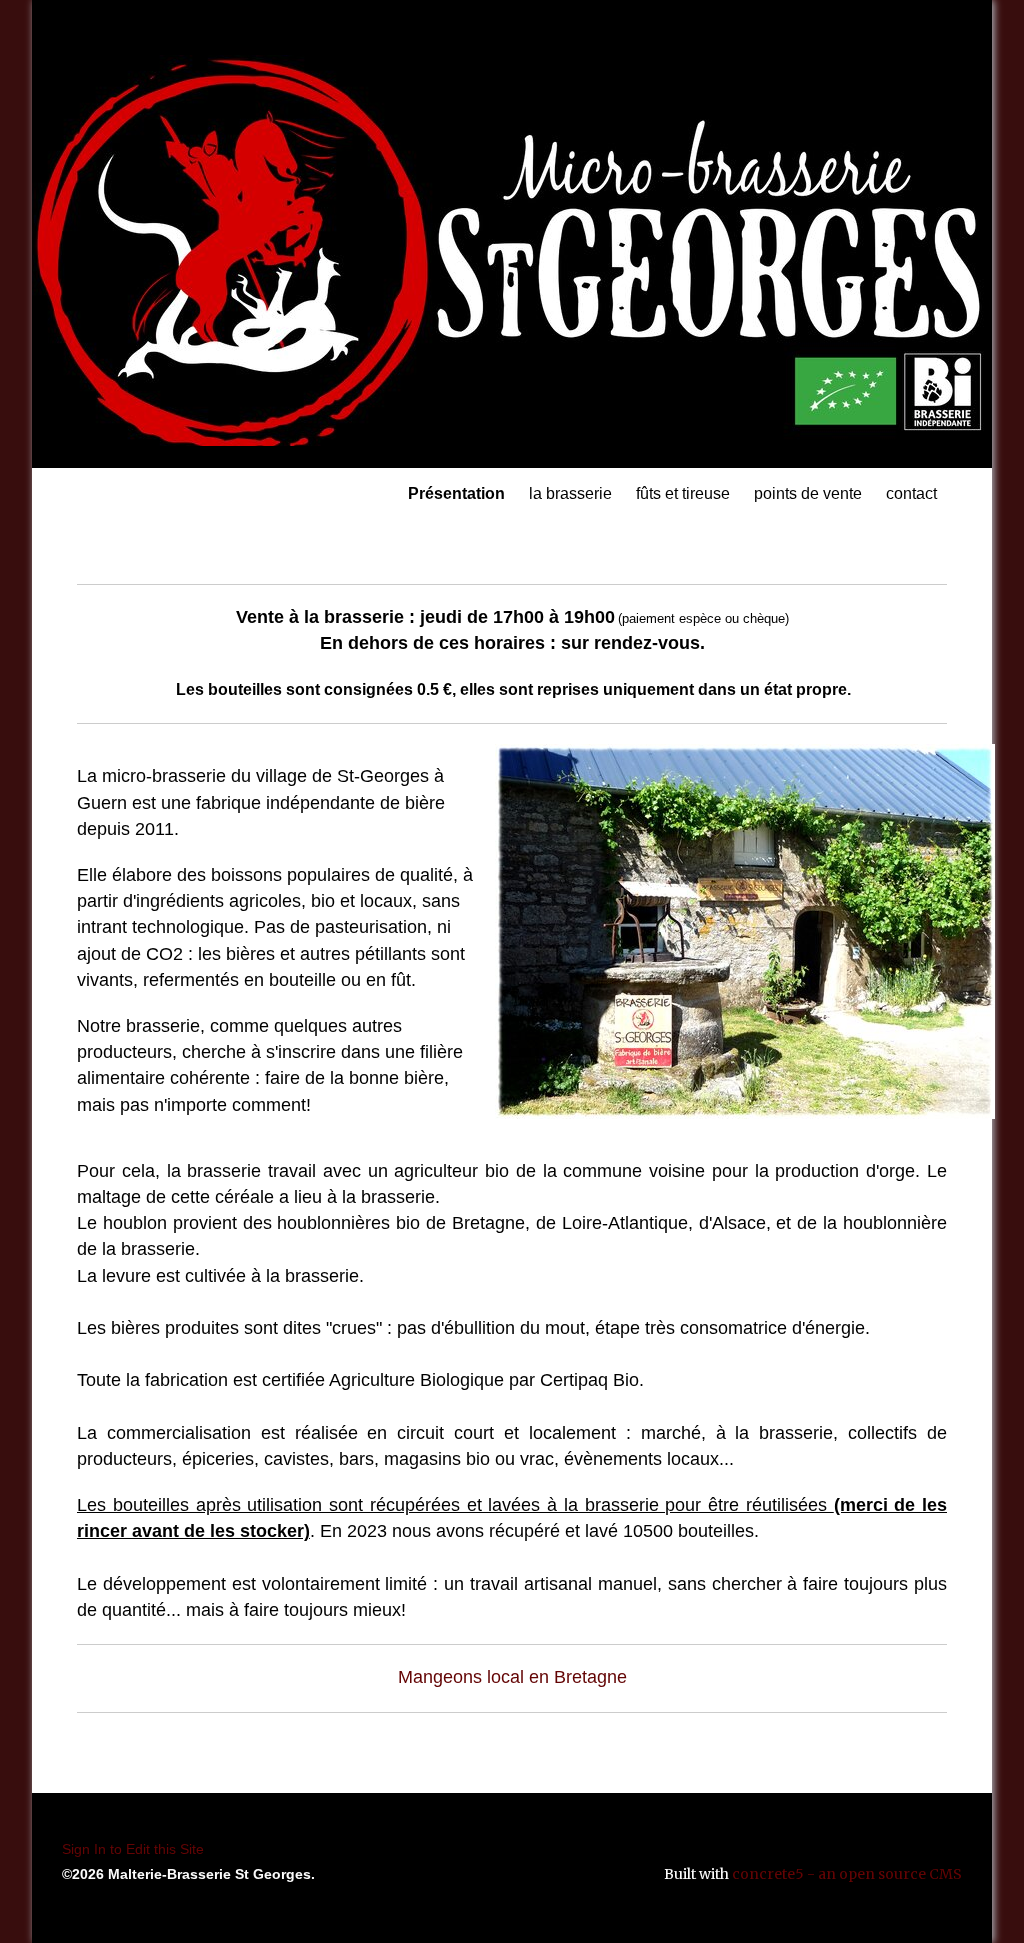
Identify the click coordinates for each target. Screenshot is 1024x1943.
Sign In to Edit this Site (133, 1849)
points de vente (808, 493)
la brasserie (570, 493)
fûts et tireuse (683, 493)
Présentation (456, 493)
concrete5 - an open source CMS (847, 1874)
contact (911, 493)
